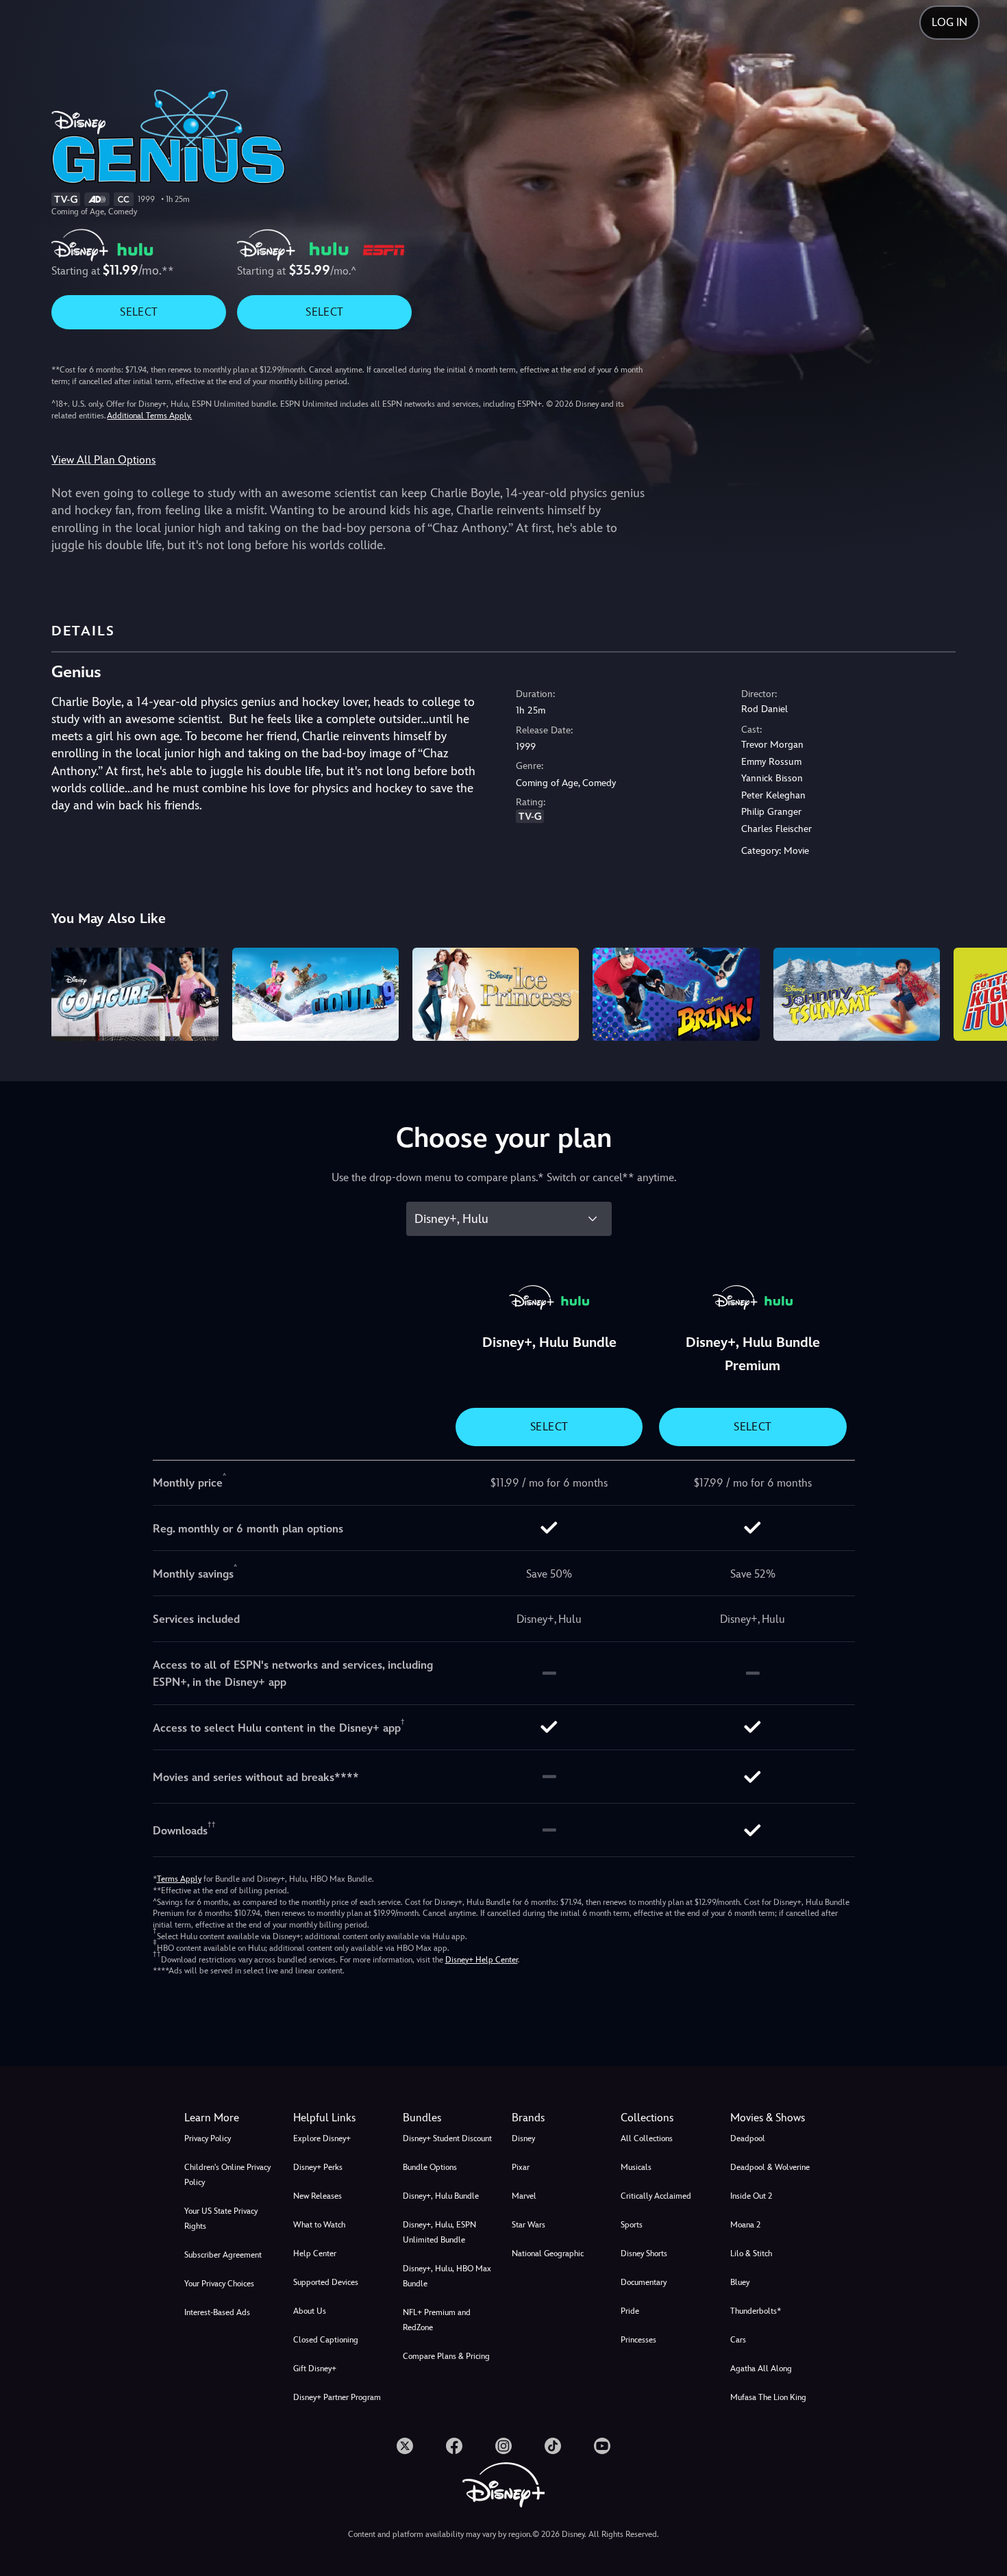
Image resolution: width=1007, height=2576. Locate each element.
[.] (405, 2446)
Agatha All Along (761, 2369)
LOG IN (949, 22)
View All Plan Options (103, 460)
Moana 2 (745, 2225)
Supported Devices (326, 2282)
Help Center (315, 2253)
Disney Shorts (644, 2253)
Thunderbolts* (756, 2311)
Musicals (636, 2167)
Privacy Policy (208, 2138)
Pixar (521, 2167)
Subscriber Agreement (223, 2255)
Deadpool (748, 2138)
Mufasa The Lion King (768, 2397)
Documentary (644, 2282)
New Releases (318, 2196)
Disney (523, 2138)
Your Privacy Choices (219, 2284)
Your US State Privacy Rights (221, 2219)
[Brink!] (676, 995)
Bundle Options (430, 2167)
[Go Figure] (135, 995)
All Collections (647, 2138)
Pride (630, 2311)
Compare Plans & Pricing (446, 2356)
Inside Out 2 (751, 2196)
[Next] (981, 993)
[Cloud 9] (315, 995)
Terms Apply (179, 1879)
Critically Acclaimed (656, 2196)
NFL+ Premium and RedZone (437, 2320)
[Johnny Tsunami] (857, 995)
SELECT (139, 312)
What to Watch (319, 2225)
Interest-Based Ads (217, 2312)
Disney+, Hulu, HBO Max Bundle (447, 2276)
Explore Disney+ (322, 2138)
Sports (632, 2225)
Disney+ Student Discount (447, 2138)
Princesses (638, 2340)
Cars (738, 2340)
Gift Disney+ (315, 2369)
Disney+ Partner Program (337, 2397)
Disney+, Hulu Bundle (441, 2196)
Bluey (740, 2282)
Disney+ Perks (318, 2167)
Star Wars (529, 2225)
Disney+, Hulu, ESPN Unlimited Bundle (439, 2232)
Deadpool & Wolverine (770, 2167)
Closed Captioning (326, 2340)
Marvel (524, 2196)
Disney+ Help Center (482, 1960)
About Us (310, 2311)
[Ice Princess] (496, 995)
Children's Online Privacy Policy (227, 2175)
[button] (339, 2118)
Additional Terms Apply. (149, 416)
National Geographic (548, 2253)
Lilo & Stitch (751, 2253)
